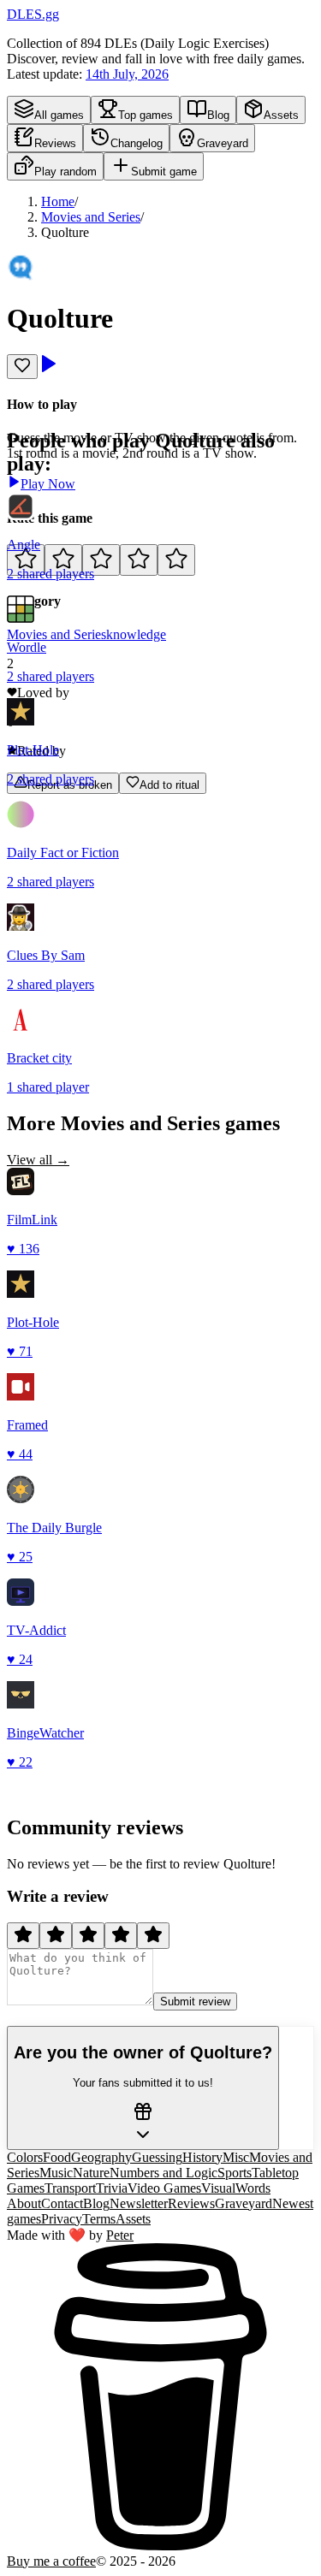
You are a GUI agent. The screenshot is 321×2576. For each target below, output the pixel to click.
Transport (70, 2188)
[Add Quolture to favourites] (22, 367)
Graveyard (244, 2203)
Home (58, 201)
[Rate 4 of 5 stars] (139, 560)
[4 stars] (121, 1936)
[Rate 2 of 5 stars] (63, 560)
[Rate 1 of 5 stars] (26, 560)
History (202, 2157)
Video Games (164, 2188)
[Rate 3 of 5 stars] (101, 560)
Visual (218, 2188)
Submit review (195, 2002)
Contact (62, 2203)
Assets (133, 2219)
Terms (99, 2219)
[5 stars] (153, 1936)
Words (253, 2188)
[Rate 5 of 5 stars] (176, 560)
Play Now (48, 484)
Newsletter (139, 2203)
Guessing (157, 2157)
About (24, 2203)
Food (57, 2157)
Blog (96, 2203)
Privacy (62, 2219)
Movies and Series (91, 217)
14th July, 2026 (127, 74)
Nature (91, 2173)
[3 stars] (88, 1936)
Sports (235, 2173)
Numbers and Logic (163, 2173)
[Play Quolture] (48, 369)
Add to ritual (169, 785)
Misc (236, 2157)
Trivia (112, 2188)
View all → (38, 1160)
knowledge (136, 634)
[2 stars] (56, 1936)
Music (56, 2173)
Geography (101, 2157)
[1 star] (23, 1936)
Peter (120, 2235)
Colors (25, 2157)
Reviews (191, 2203)
